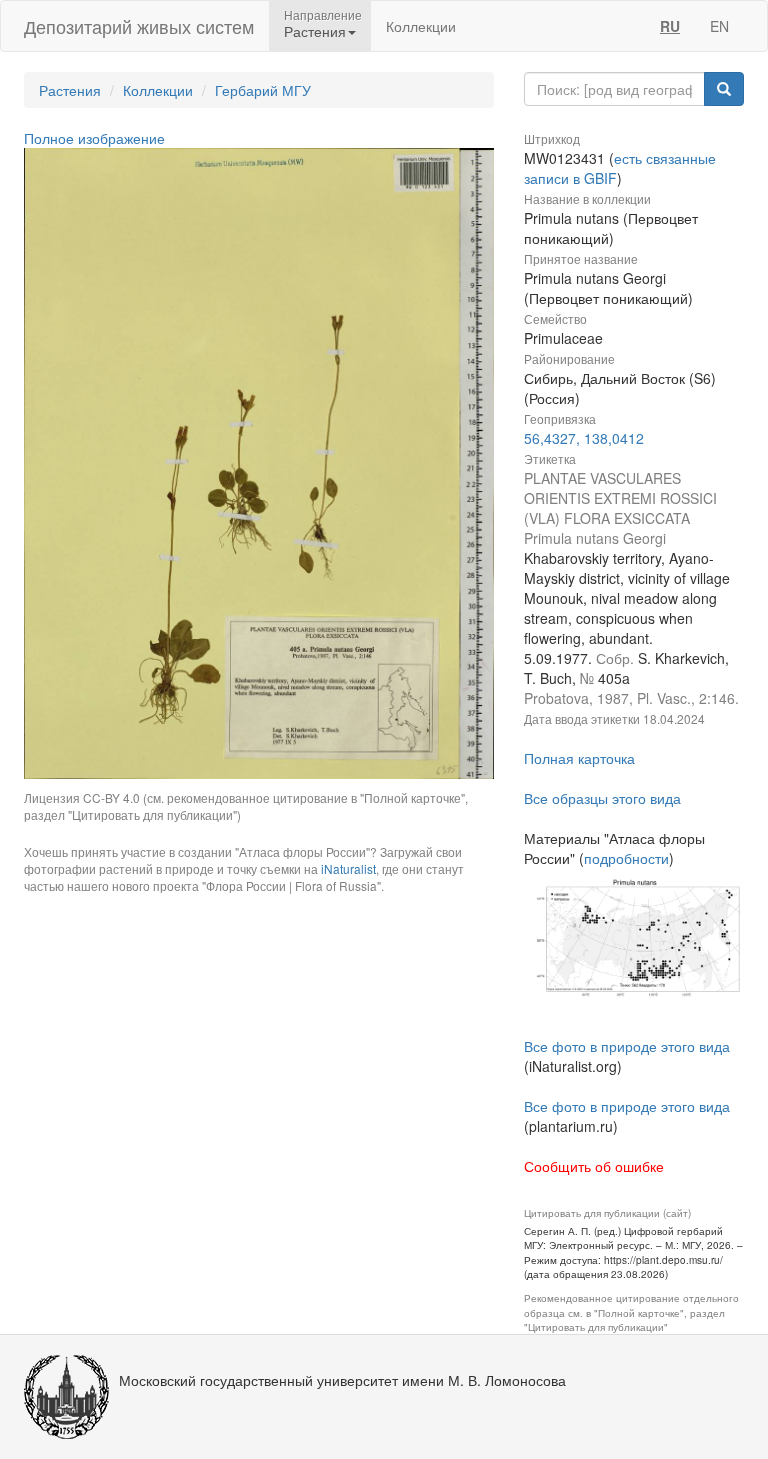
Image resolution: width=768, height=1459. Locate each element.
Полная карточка (579, 758)
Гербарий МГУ (263, 90)
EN (719, 26)
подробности (626, 858)
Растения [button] (315, 31)
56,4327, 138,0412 (584, 438)
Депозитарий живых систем (139, 26)
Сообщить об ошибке (594, 1166)
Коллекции (421, 26)
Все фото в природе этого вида (627, 1046)
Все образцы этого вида (602, 798)
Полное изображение (94, 138)
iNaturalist (348, 868)
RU (670, 26)
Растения (70, 90)
